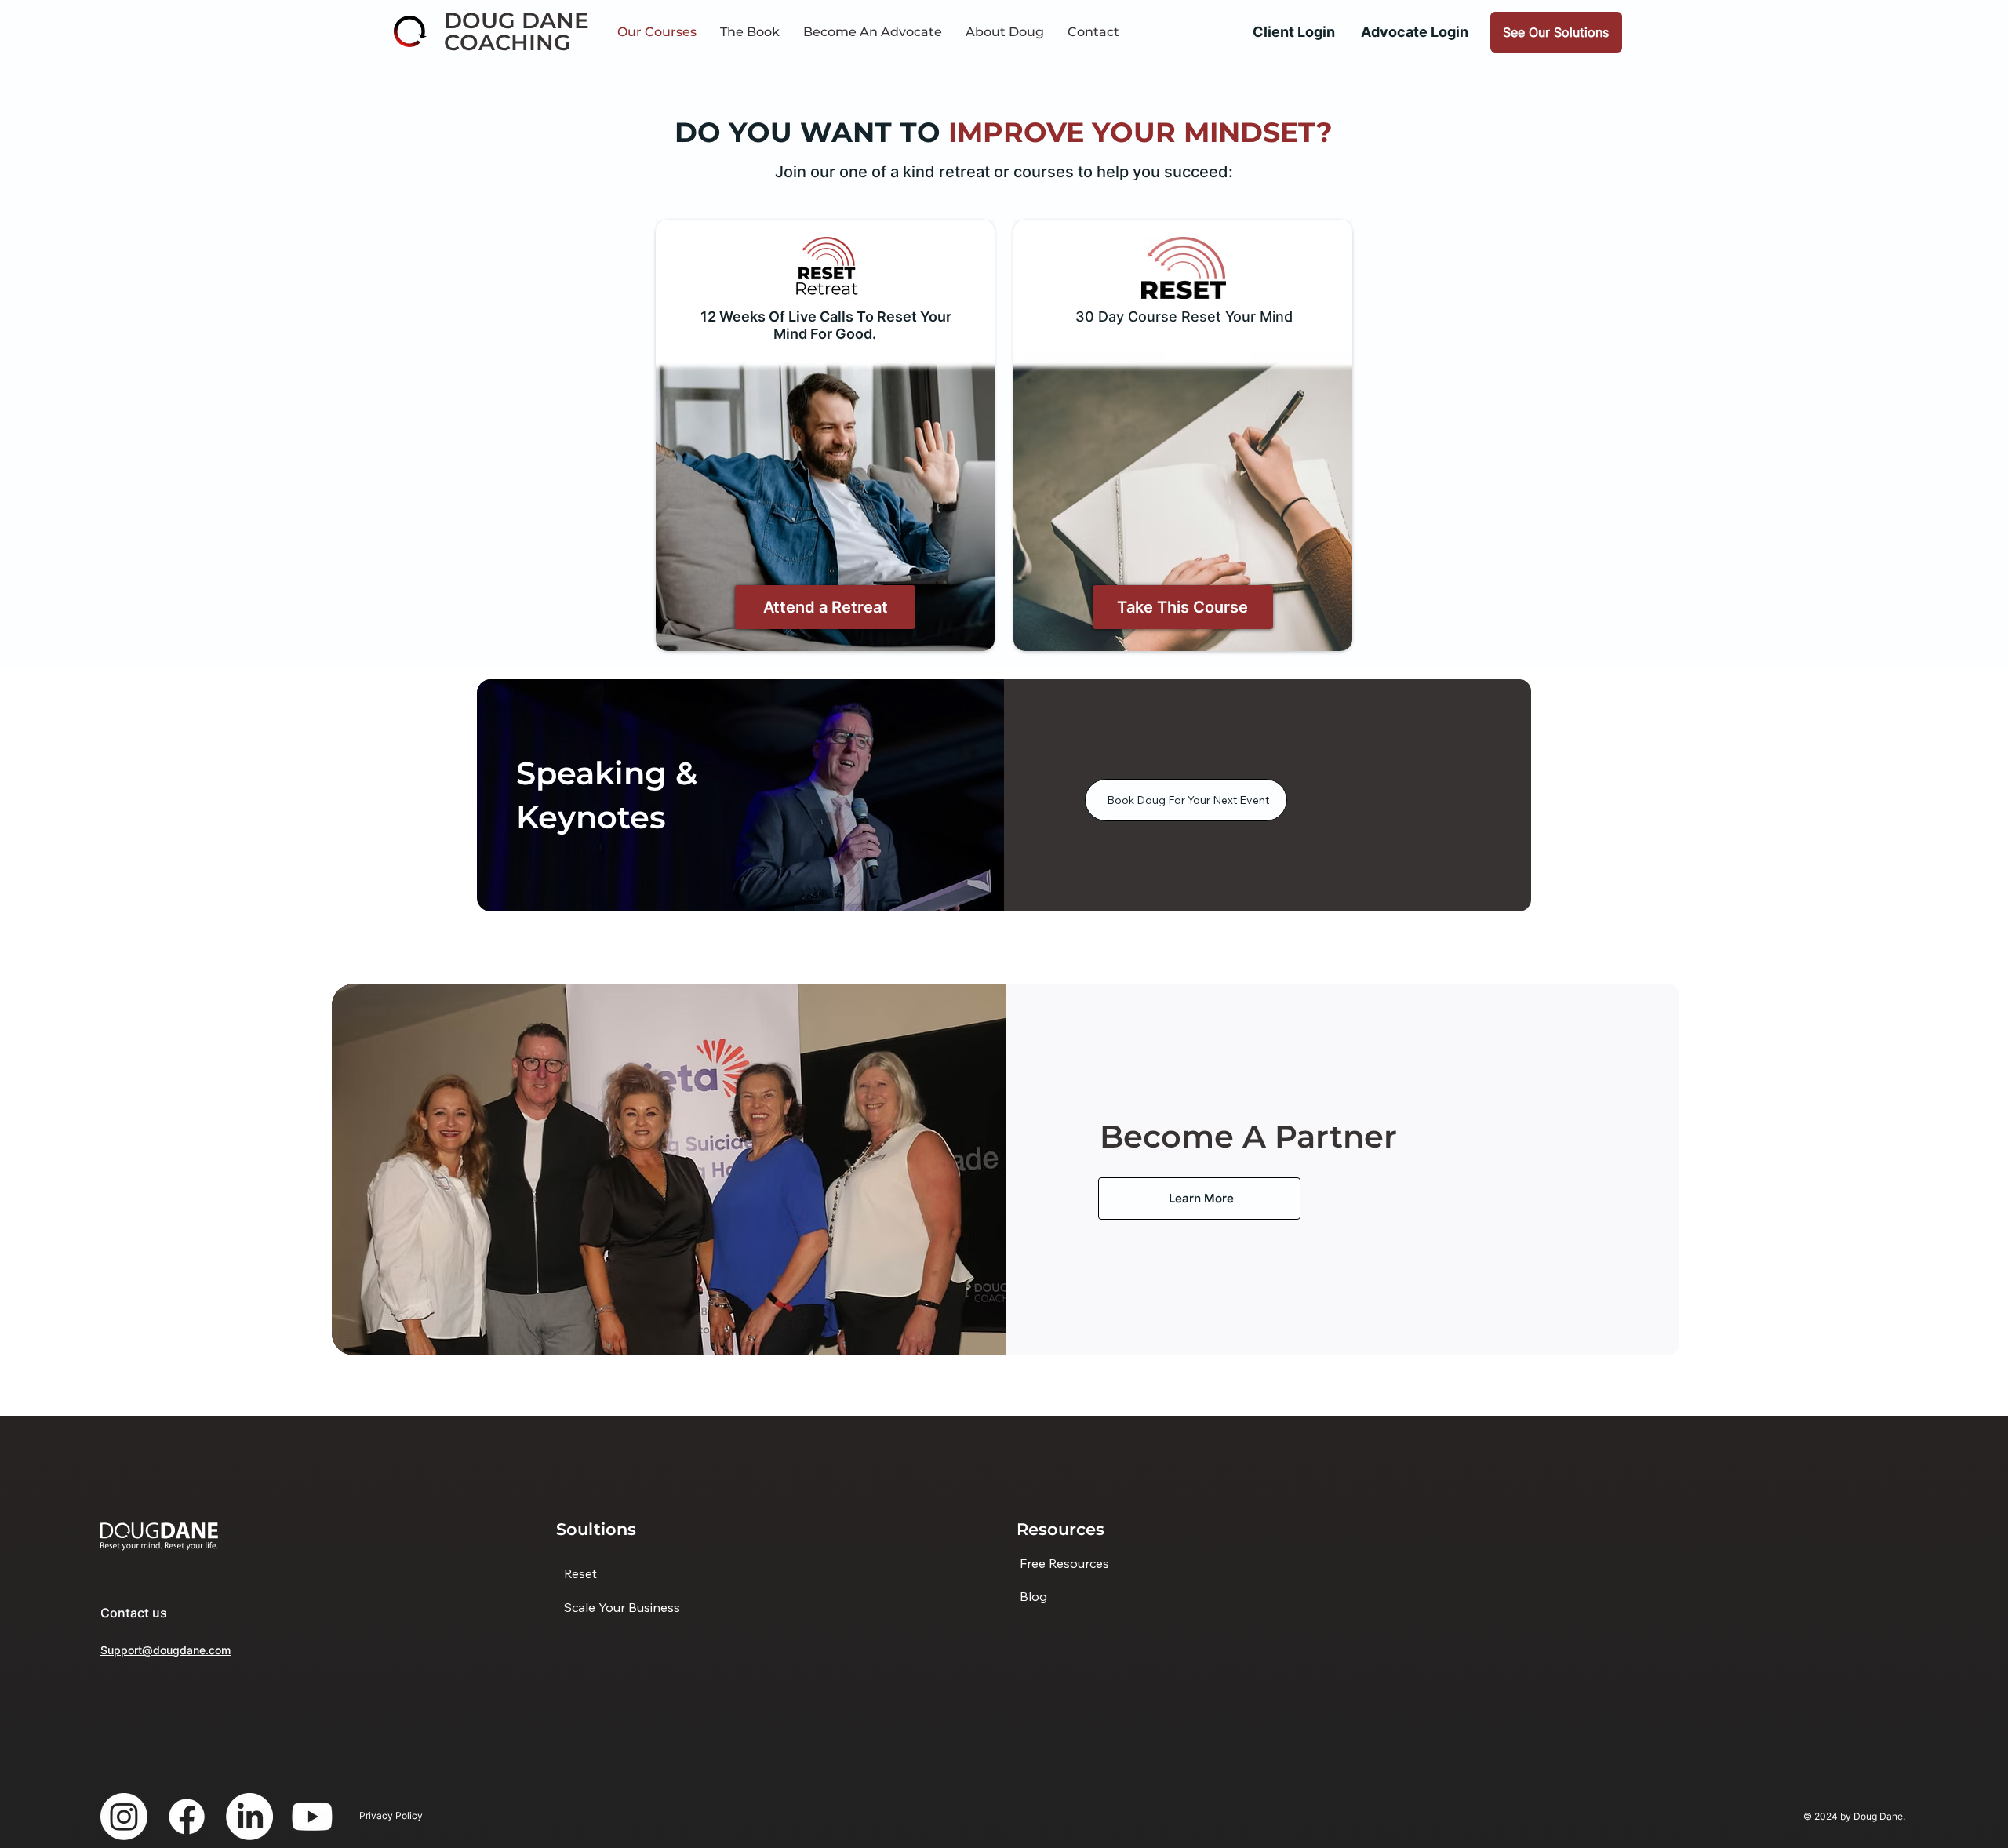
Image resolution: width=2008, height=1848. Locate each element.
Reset (580, 1573)
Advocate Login (1415, 31)
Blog (1033, 1596)
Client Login (1294, 31)
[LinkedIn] (249, 1817)
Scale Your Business (622, 1607)
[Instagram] (124, 1817)
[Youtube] (312, 1817)
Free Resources (1064, 1563)
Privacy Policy (391, 1815)
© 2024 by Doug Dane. (1855, 1816)
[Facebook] (187, 1817)
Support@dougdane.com (166, 1650)
